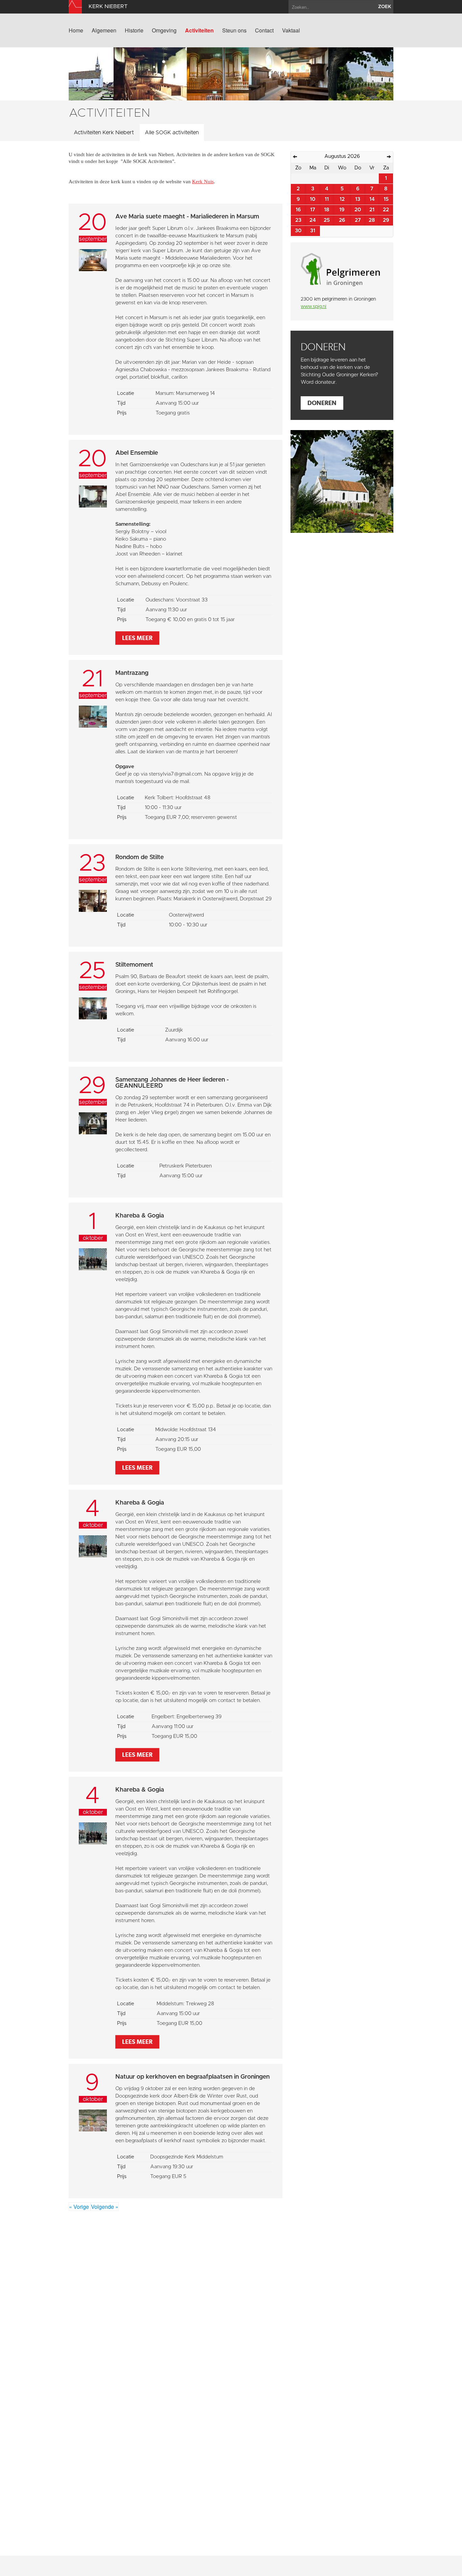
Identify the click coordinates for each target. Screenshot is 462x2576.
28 (372, 220)
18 (327, 210)
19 (342, 210)
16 (298, 210)
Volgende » (105, 2207)
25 (327, 220)
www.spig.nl (314, 307)
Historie (134, 30)
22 (386, 210)
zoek (385, 7)
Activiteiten (199, 30)
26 (342, 220)
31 (313, 231)
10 (313, 199)
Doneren (322, 403)
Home (76, 30)
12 (342, 199)
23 (298, 220)
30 (298, 231)
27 (358, 220)
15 (386, 199)
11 (327, 199)
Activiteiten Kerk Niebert (104, 133)
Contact (264, 30)
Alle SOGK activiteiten (172, 133)
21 (372, 210)
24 (313, 220)
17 (313, 210)
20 (358, 210)
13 (358, 199)
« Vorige (80, 2207)
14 (372, 199)
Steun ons (234, 30)
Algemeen (104, 30)
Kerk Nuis (203, 182)
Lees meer (137, 638)
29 (386, 220)
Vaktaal (291, 30)
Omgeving (164, 30)
